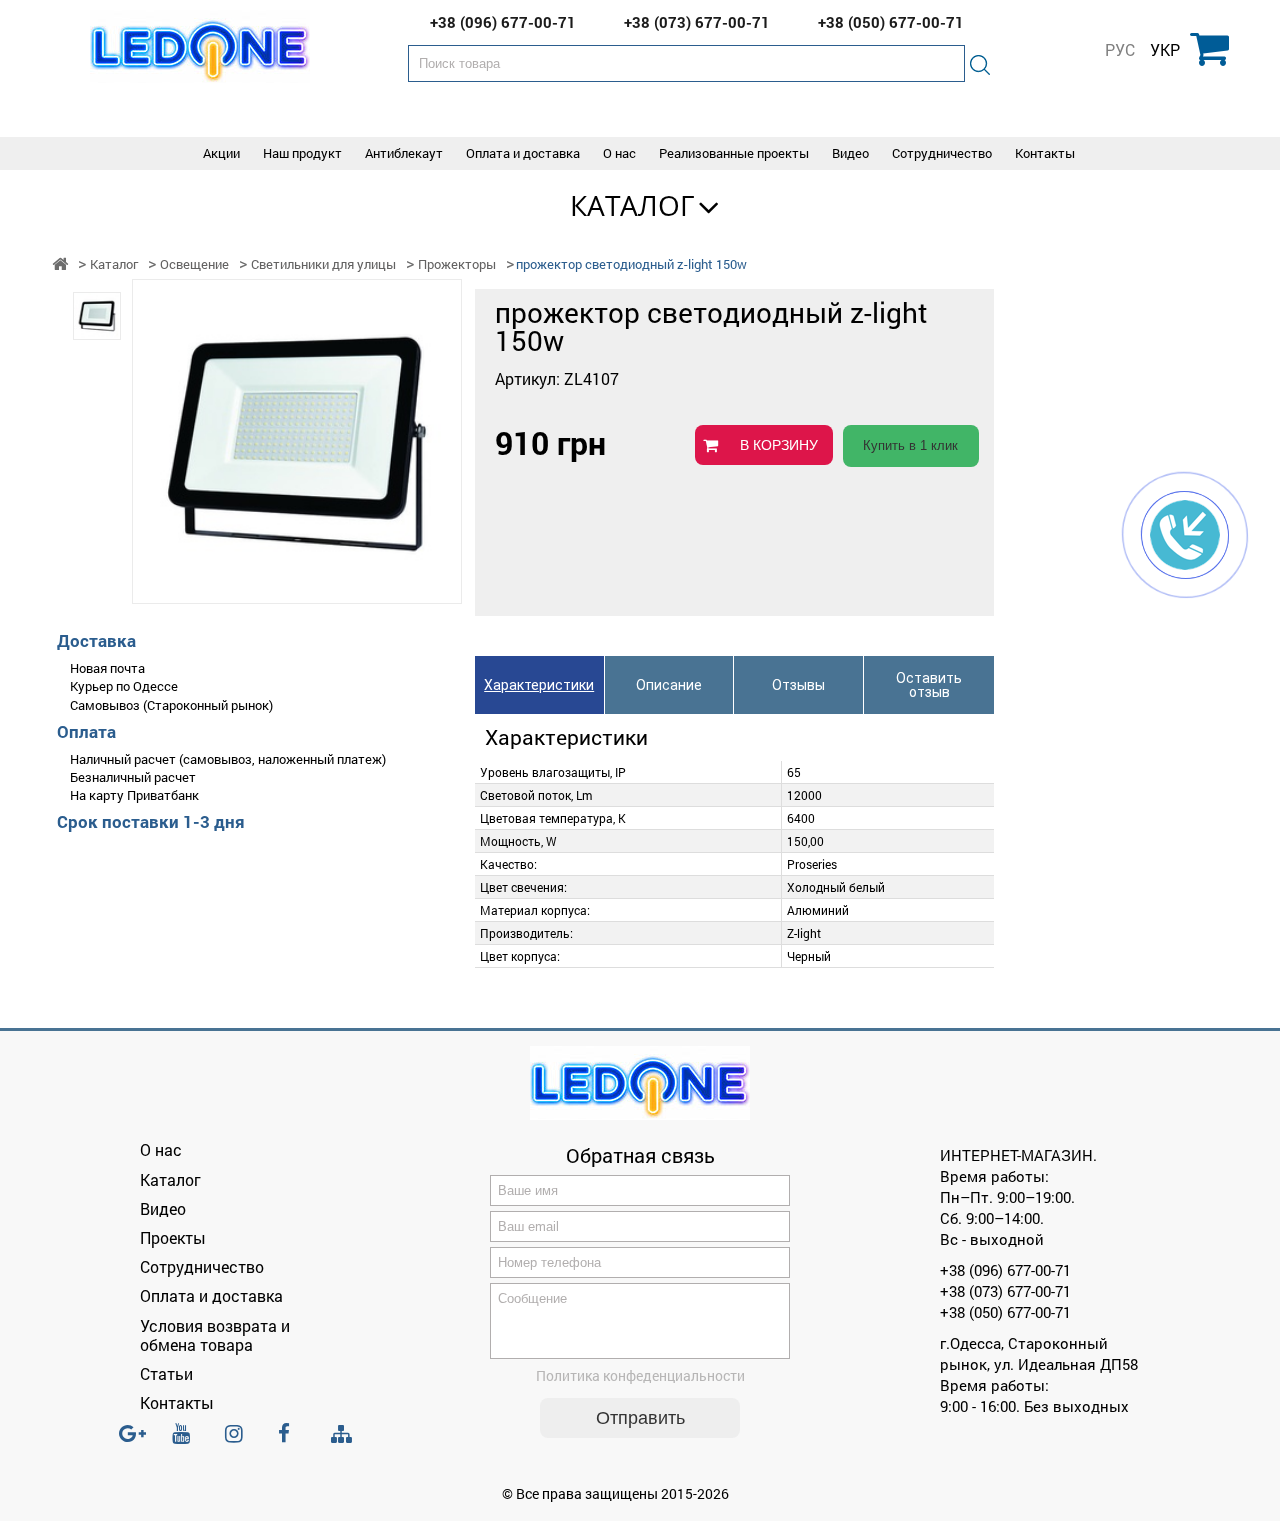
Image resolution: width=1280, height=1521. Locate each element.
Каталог (632, 205)
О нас (619, 153)
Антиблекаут (404, 153)
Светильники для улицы (323, 264)
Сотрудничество (942, 153)
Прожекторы (457, 264)
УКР (1165, 50)
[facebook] (293, 1442)
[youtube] (187, 1442)
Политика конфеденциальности (640, 1375)
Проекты (173, 1237)
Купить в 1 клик (910, 446)
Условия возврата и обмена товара (215, 1335)
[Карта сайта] (346, 1434)
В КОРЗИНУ (779, 445)
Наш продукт (302, 153)
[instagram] (240, 1442)
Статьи (166, 1373)
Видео (850, 153)
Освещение (194, 264)
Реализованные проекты (734, 153)
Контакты (1045, 153)
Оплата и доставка (523, 153)
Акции (221, 153)
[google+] (134, 1442)
